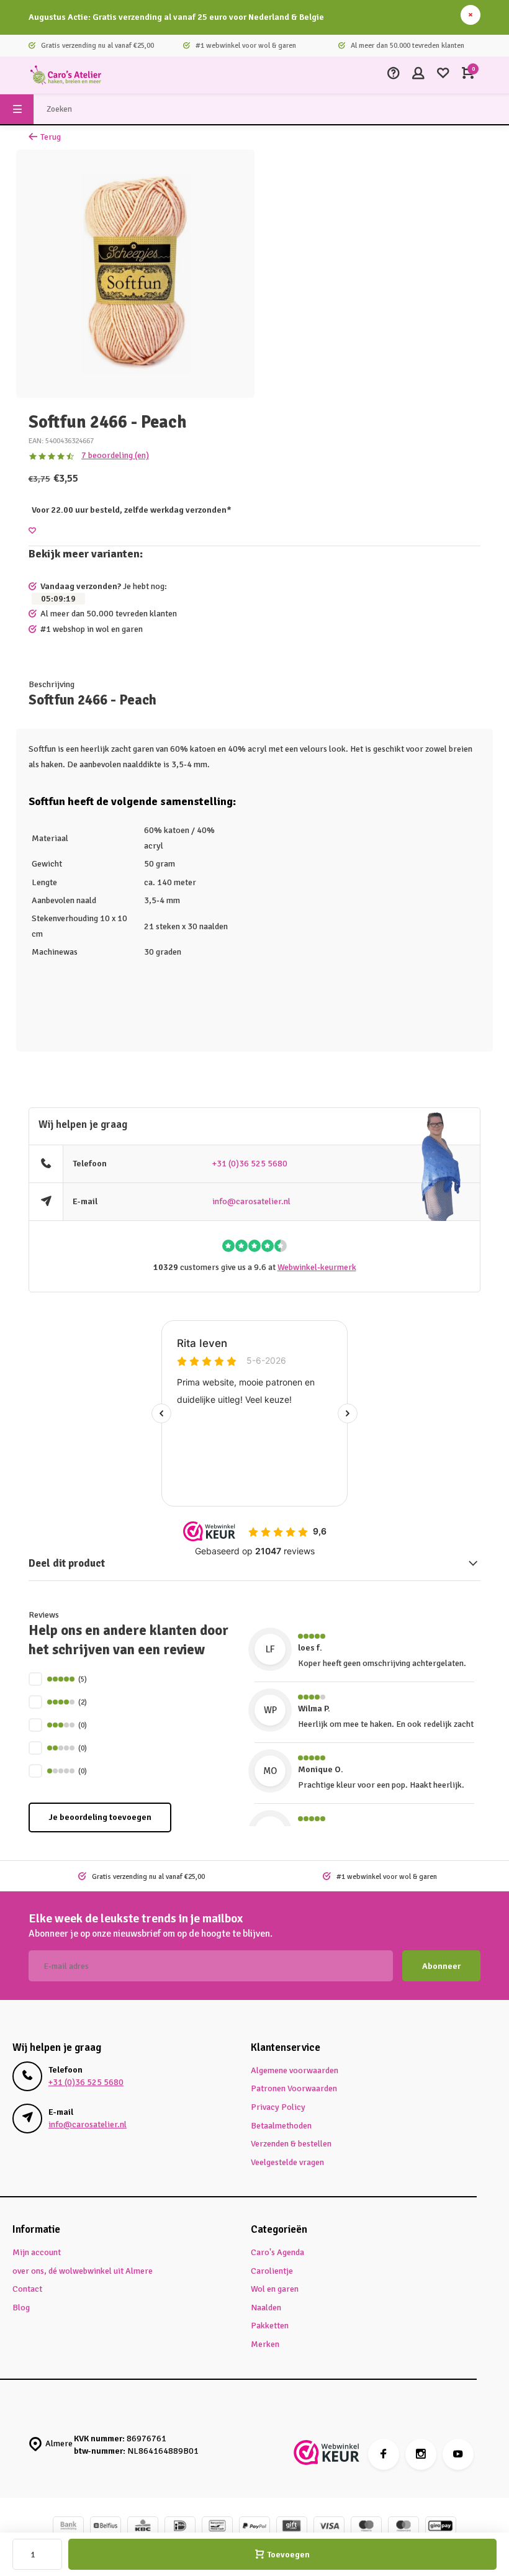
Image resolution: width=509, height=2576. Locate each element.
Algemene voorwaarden (295, 2070)
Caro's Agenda (277, 2252)
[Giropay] (441, 2527)
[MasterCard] (403, 2527)
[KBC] (143, 2527)
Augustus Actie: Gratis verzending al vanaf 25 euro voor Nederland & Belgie (176, 17)
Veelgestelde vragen (287, 2162)
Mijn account (37, 2252)
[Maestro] (366, 2527)
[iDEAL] (180, 2527)
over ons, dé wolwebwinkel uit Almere (83, 2271)
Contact (27, 2289)
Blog (21, 2308)
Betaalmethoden (281, 2126)
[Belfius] (106, 2527)
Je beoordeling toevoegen (100, 1817)
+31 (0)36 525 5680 (250, 1164)
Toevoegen (288, 2555)
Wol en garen (275, 2289)
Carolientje (272, 2271)
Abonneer (441, 1966)
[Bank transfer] (68, 2527)
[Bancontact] (217, 2527)
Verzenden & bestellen (291, 2144)
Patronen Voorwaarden (294, 2088)
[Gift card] (292, 2527)
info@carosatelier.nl (251, 1201)
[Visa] (329, 2527)
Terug (51, 137)
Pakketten (270, 2326)
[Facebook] (384, 2454)
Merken (265, 2344)
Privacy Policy (278, 2107)
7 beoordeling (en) (115, 455)
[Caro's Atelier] (66, 75)
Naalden (266, 2308)
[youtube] (458, 2454)
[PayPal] (254, 2527)
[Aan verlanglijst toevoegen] (32, 531)
